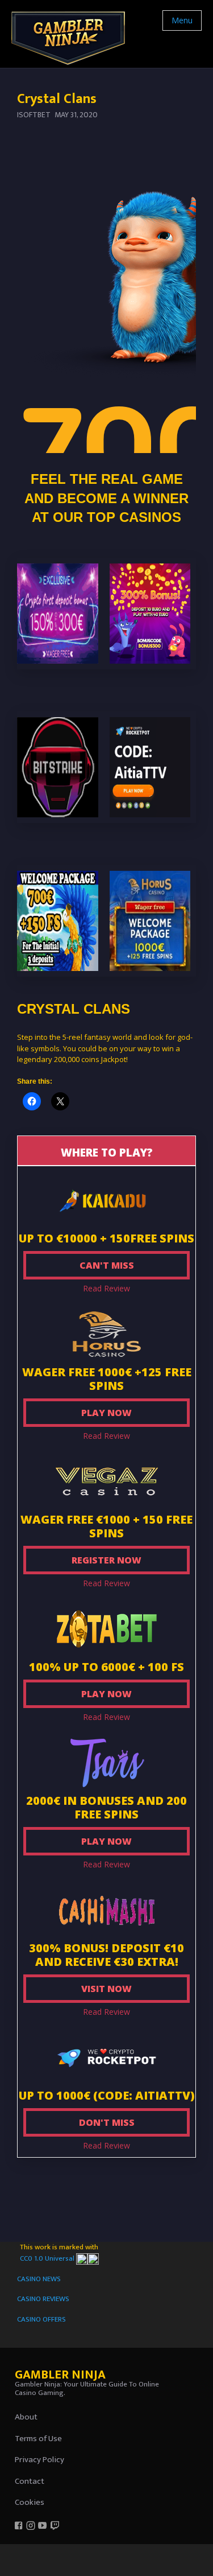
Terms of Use (38, 2439)
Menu (182, 20)
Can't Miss (107, 1265)
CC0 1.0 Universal (48, 2258)
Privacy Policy (39, 2460)
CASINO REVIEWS (43, 2299)
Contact (30, 2481)
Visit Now (106, 1989)
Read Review (106, 1288)
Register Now (106, 1560)
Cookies (30, 2502)
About (26, 2417)
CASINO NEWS (39, 2279)
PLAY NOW (106, 1413)
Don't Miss (107, 2122)
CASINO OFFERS (41, 2319)
